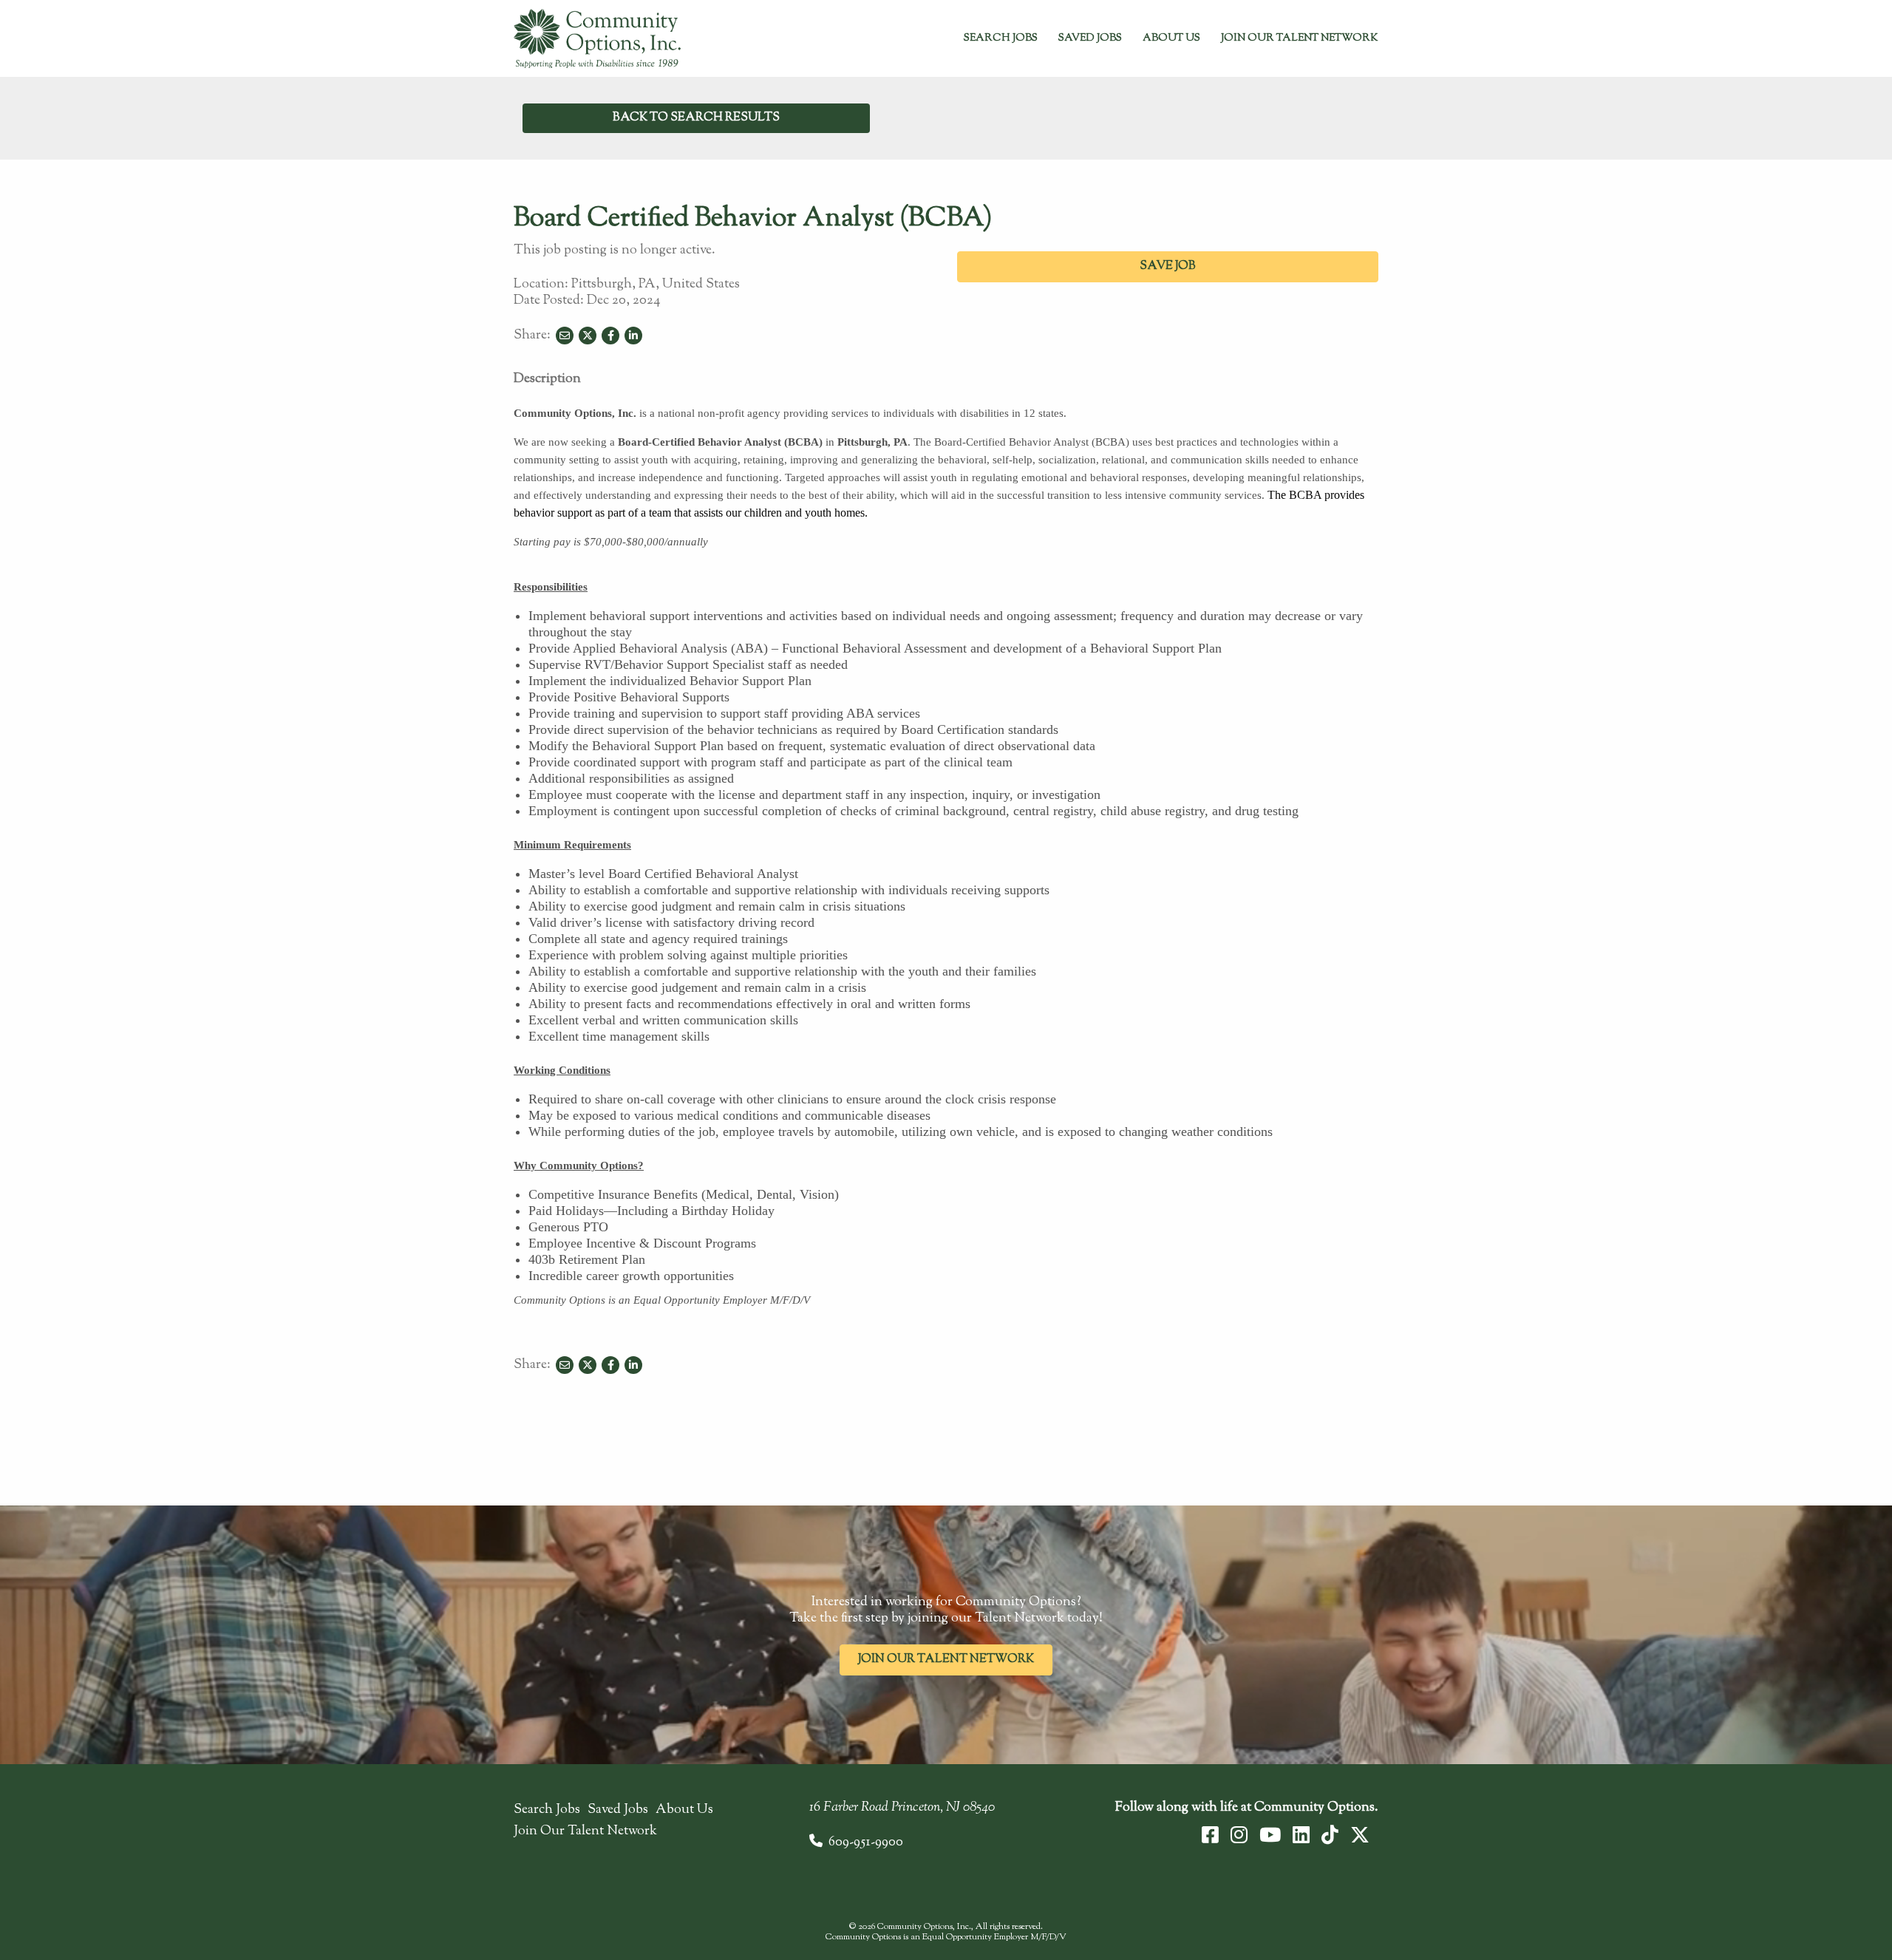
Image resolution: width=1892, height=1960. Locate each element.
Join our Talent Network (946, 1660)
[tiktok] (1330, 1835)
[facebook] (1210, 1835)
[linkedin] (1301, 1835)
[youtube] (1270, 1835)
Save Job (1168, 266)
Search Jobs (1001, 38)
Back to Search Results (696, 118)
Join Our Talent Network (1300, 38)
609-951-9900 (866, 1842)
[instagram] (1239, 1835)
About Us (1171, 38)
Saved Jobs (1090, 38)
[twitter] (1360, 1835)
